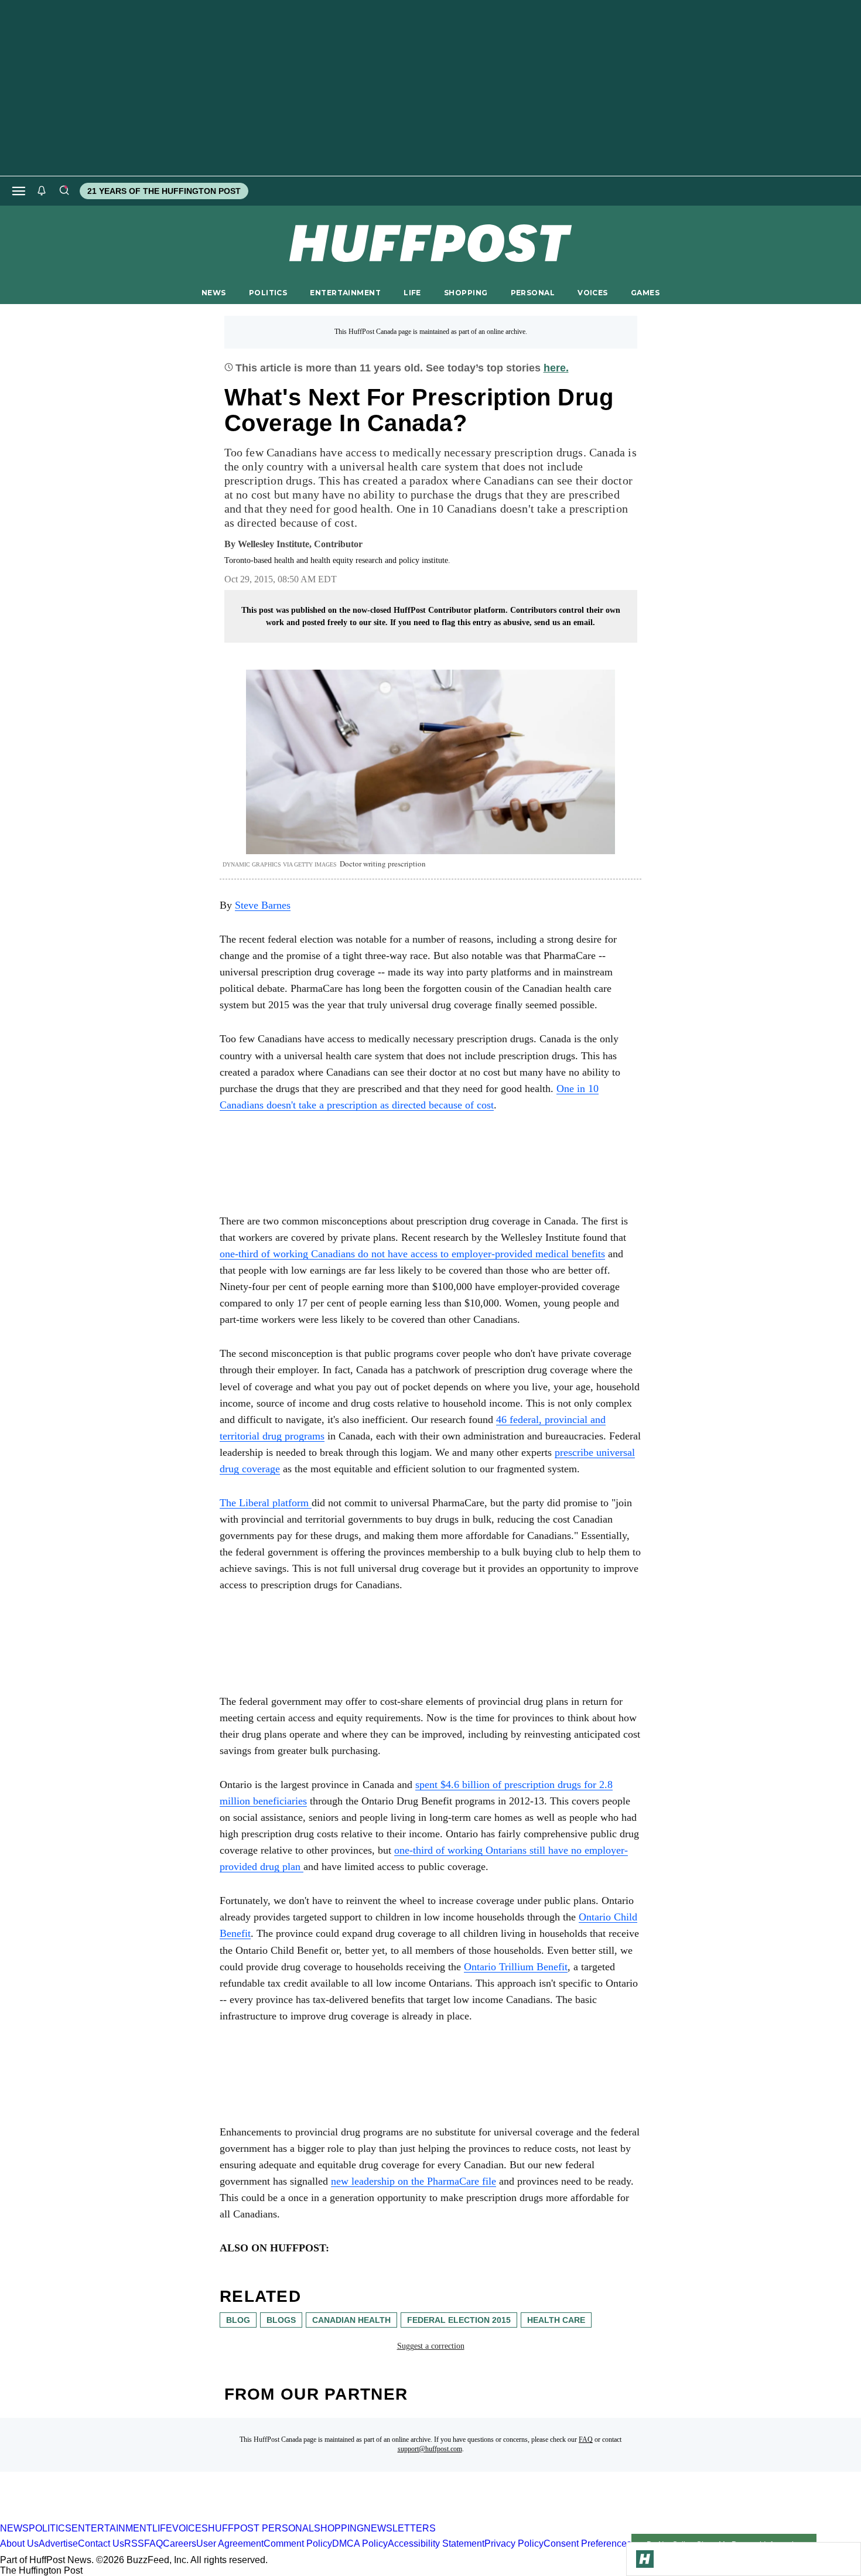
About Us (19, 2544)
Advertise (58, 2544)
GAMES (645, 293)
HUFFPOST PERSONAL (261, 2528)
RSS (134, 2544)
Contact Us (101, 2544)
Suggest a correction (431, 2346)
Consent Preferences (587, 2544)
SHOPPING (466, 293)
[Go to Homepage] (645, 2559)
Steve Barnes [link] (263, 905)
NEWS (214, 293)
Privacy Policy (514, 2544)
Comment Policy (298, 2544)
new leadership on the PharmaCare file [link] (414, 2181)
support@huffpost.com (430, 2449)
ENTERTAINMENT (345, 293)
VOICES (593, 293)
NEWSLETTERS (400, 2528)
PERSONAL (533, 293)
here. (556, 368)
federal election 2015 (459, 2320)
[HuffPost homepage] (151, 2518)
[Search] (64, 191)
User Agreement (230, 2544)
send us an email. (565, 622)
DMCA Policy (360, 2544)
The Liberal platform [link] (266, 1503)
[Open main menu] (19, 191)
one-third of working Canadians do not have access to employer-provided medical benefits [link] (412, 1254)
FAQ (586, 2439)
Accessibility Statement (436, 2544)
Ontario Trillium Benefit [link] (516, 1967)
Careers (180, 2544)
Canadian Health (351, 2320)
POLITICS (268, 293)
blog (238, 2320)
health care (556, 2320)
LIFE (412, 293)
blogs (281, 2320)
